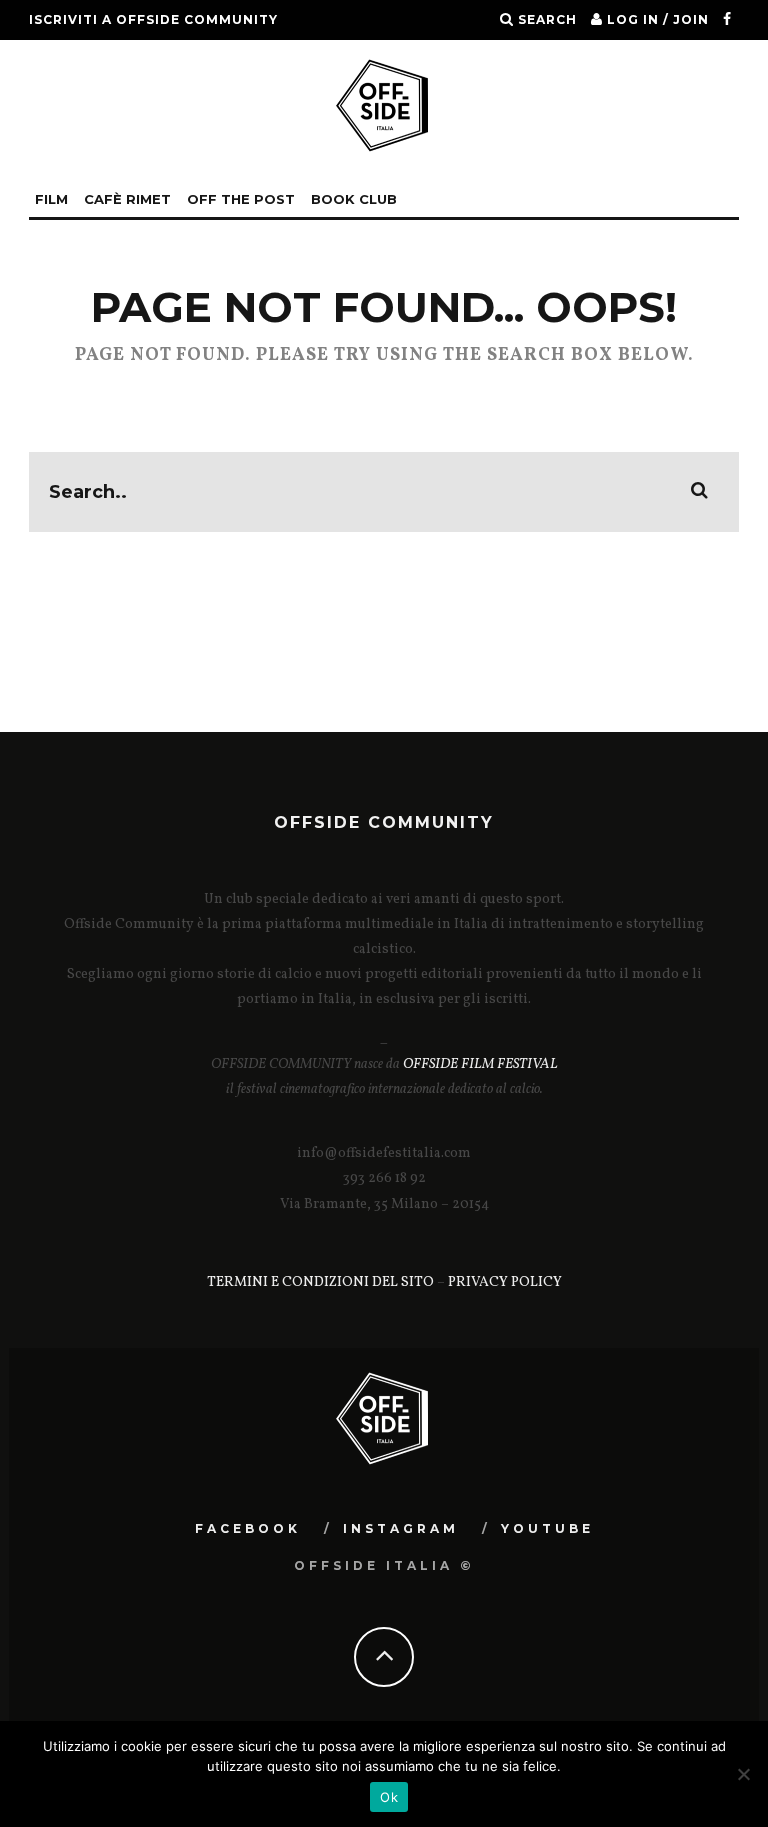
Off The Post (241, 199)
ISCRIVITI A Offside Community (153, 19)
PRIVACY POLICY (505, 1282)
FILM (51, 199)
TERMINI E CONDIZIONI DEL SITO (320, 1282)
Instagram (401, 1528)
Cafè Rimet (127, 199)
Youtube (547, 1528)
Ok (389, 1797)
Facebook (248, 1528)
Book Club (354, 199)
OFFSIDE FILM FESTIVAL (480, 1064)
